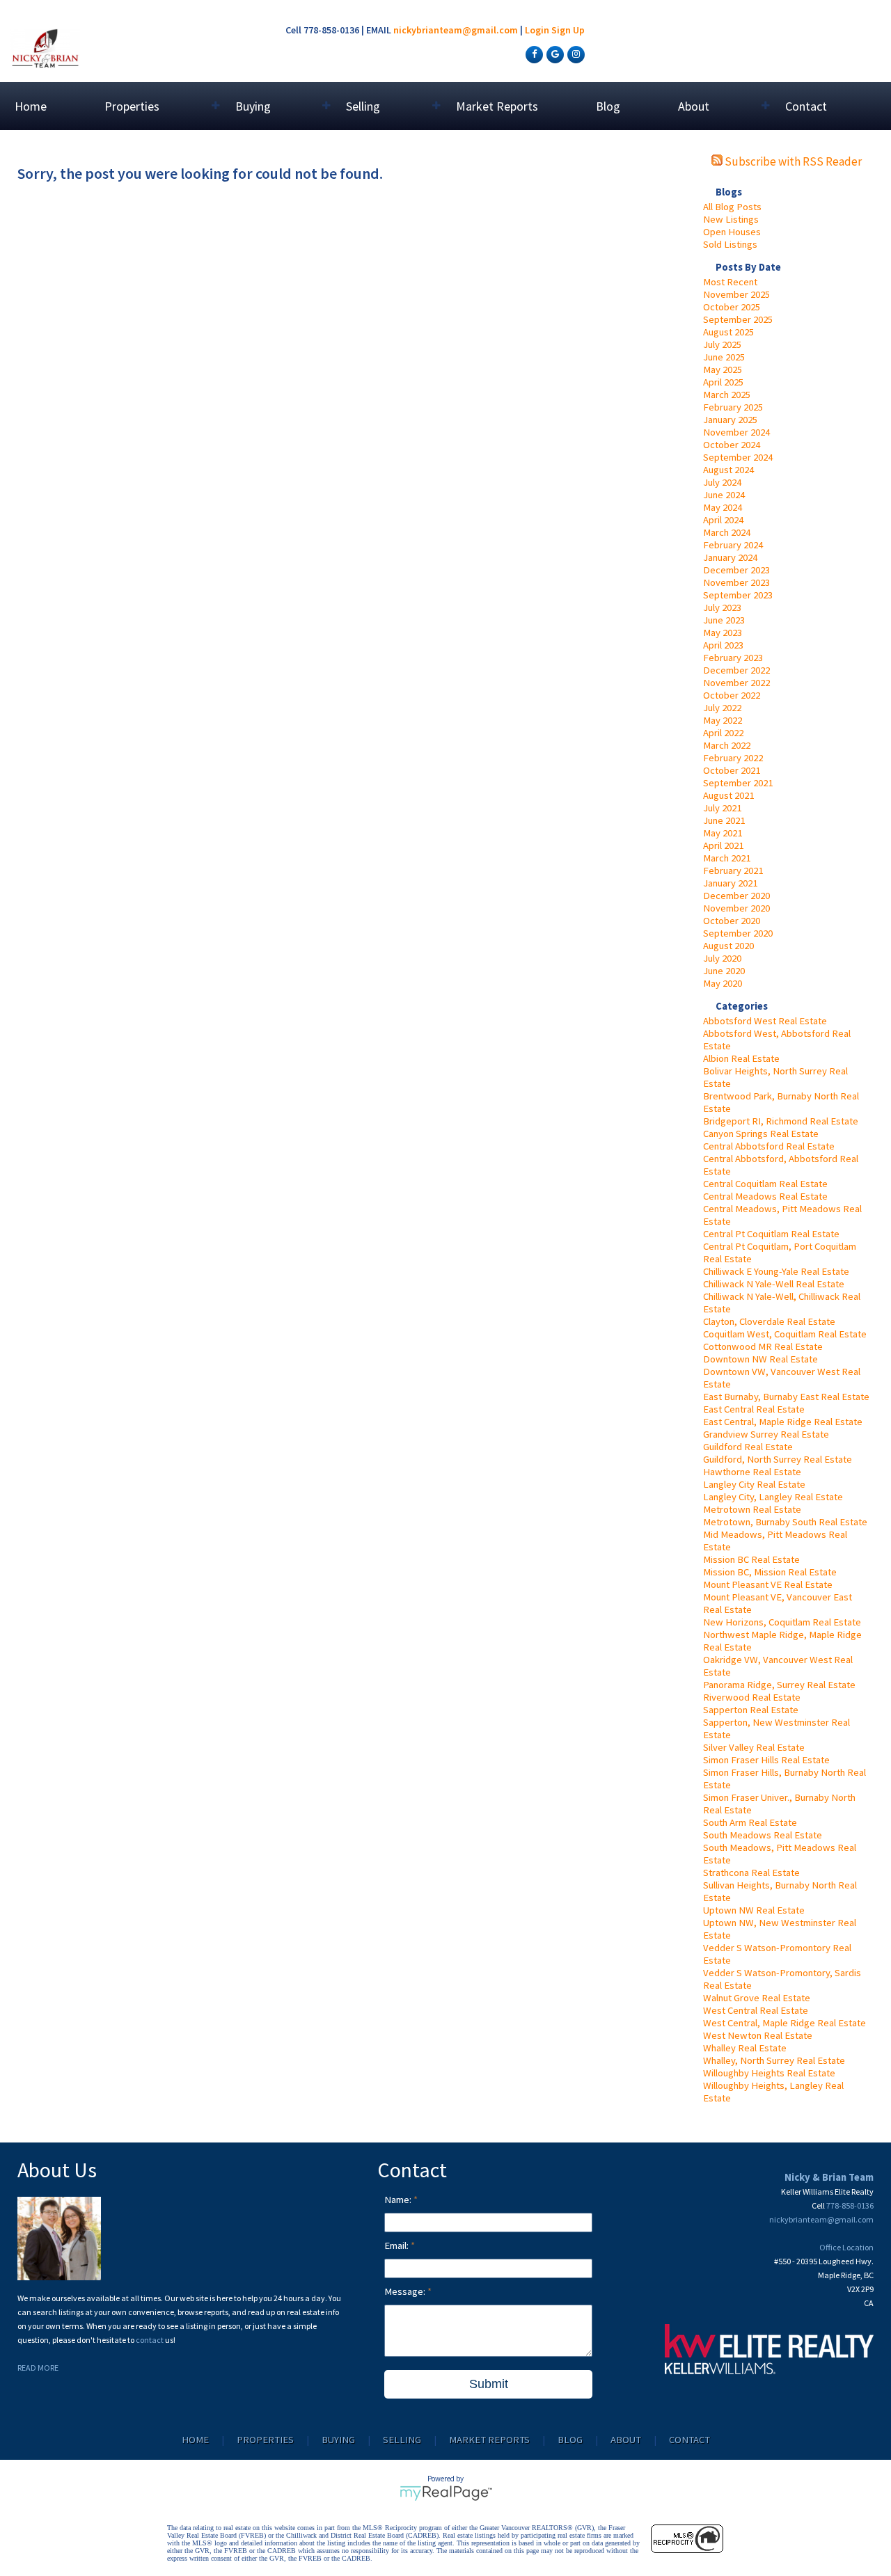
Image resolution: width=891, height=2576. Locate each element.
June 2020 (724, 971)
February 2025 (733, 407)
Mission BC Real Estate (751, 1559)
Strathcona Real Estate (751, 1873)
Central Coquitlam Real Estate (765, 1184)
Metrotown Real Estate (752, 1509)
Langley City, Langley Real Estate (773, 1497)
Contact (806, 106)
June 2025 (724, 357)
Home (31, 106)
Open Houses (732, 232)
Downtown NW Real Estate (760, 1359)
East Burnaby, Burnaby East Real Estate (786, 1397)
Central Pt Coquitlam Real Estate (771, 1234)
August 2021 (728, 795)
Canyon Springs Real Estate (761, 1134)
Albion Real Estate (741, 1058)
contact (150, 2340)
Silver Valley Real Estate (754, 1747)
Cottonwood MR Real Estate (763, 1346)
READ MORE (38, 2368)
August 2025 (728, 332)
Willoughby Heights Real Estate (769, 2073)
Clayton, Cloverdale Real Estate (769, 1321)
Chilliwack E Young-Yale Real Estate (776, 1271)
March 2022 (727, 745)
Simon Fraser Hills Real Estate (766, 1760)
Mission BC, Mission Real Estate (770, 1572)
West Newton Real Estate (758, 2035)
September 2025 (738, 319)
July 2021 (722, 808)
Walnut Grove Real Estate (757, 1998)
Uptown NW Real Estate (754, 1910)
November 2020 (736, 908)
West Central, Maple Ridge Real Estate (784, 2023)
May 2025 (723, 369)
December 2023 (736, 570)
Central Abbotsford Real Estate (769, 1146)
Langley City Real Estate (754, 1484)
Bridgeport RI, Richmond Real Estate (781, 1121)
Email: (397, 2245)
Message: (406, 2291)
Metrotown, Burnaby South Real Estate (785, 1522)
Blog (608, 106)
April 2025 (723, 382)
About (626, 2440)
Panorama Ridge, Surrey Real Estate (779, 1685)
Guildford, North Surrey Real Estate (778, 1459)
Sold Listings (730, 244)
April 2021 (723, 845)
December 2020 (736, 896)
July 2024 (722, 482)
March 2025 (727, 395)
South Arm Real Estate (750, 1822)
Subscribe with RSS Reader (792, 161)
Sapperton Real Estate (751, 1710)
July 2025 (722, 344)
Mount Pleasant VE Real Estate (768, 1584)
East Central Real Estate (754, 1409)
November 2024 (736, 432)
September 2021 (738, 783)
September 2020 (738, 933)
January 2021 (730, 883)
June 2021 (724, 820)
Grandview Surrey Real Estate (766, 1434)
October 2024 (732, 445)
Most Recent (730, 282)
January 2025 (730, 420)
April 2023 (723, 645)
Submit (489, 2384)
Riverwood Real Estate (752, 1697)
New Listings (731, 219)
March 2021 (727, 858)
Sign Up (568, 30)
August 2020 (728, 946)
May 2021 (723, 833)
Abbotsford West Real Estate (765, 1021)
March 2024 (727, 532)
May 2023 (723, 633)
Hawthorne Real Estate (752, 1472)
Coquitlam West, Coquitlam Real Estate (785, 1334)
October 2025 (732, 307)
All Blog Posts (732, 207)
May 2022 (723, 720)
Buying (338, 2440)
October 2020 (732, 921)
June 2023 (724, 620)
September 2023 (738, 595)
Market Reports (497, 106)
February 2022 (733, 758)
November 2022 (736, 683)
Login (537, 30)
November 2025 (736, 294)
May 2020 (723, 983)
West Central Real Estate (756, 2010)
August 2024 (728, 470)
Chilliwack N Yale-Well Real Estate (774, 1284)
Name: (399, 2200)
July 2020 (722, 958)
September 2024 (738, 457)
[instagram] (574, 54)
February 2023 (733, 658)
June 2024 (724, 495)
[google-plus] (553, 54)
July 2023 (722, 607)
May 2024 (723, 507)
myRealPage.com (446, 2493)
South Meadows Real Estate (763, 1835)
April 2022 (723, 733)
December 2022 (736, 670)
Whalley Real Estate (745, 2048)
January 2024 (730, 557)
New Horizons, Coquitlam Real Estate (782, 1622)
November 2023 (736, 582)
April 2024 (723, 520)
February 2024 (733, 545)
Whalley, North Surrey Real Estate (774, 2060)
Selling (402, 2440)
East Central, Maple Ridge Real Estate (783, 1422)
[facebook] (533, 54)
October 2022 (732, 695)
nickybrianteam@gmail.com (456, 30)
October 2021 (732, 770)
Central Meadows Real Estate (765, 1196)
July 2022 (722, 708)
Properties (265, 2440)
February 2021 (733, 870)
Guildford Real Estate (748, 1447)
